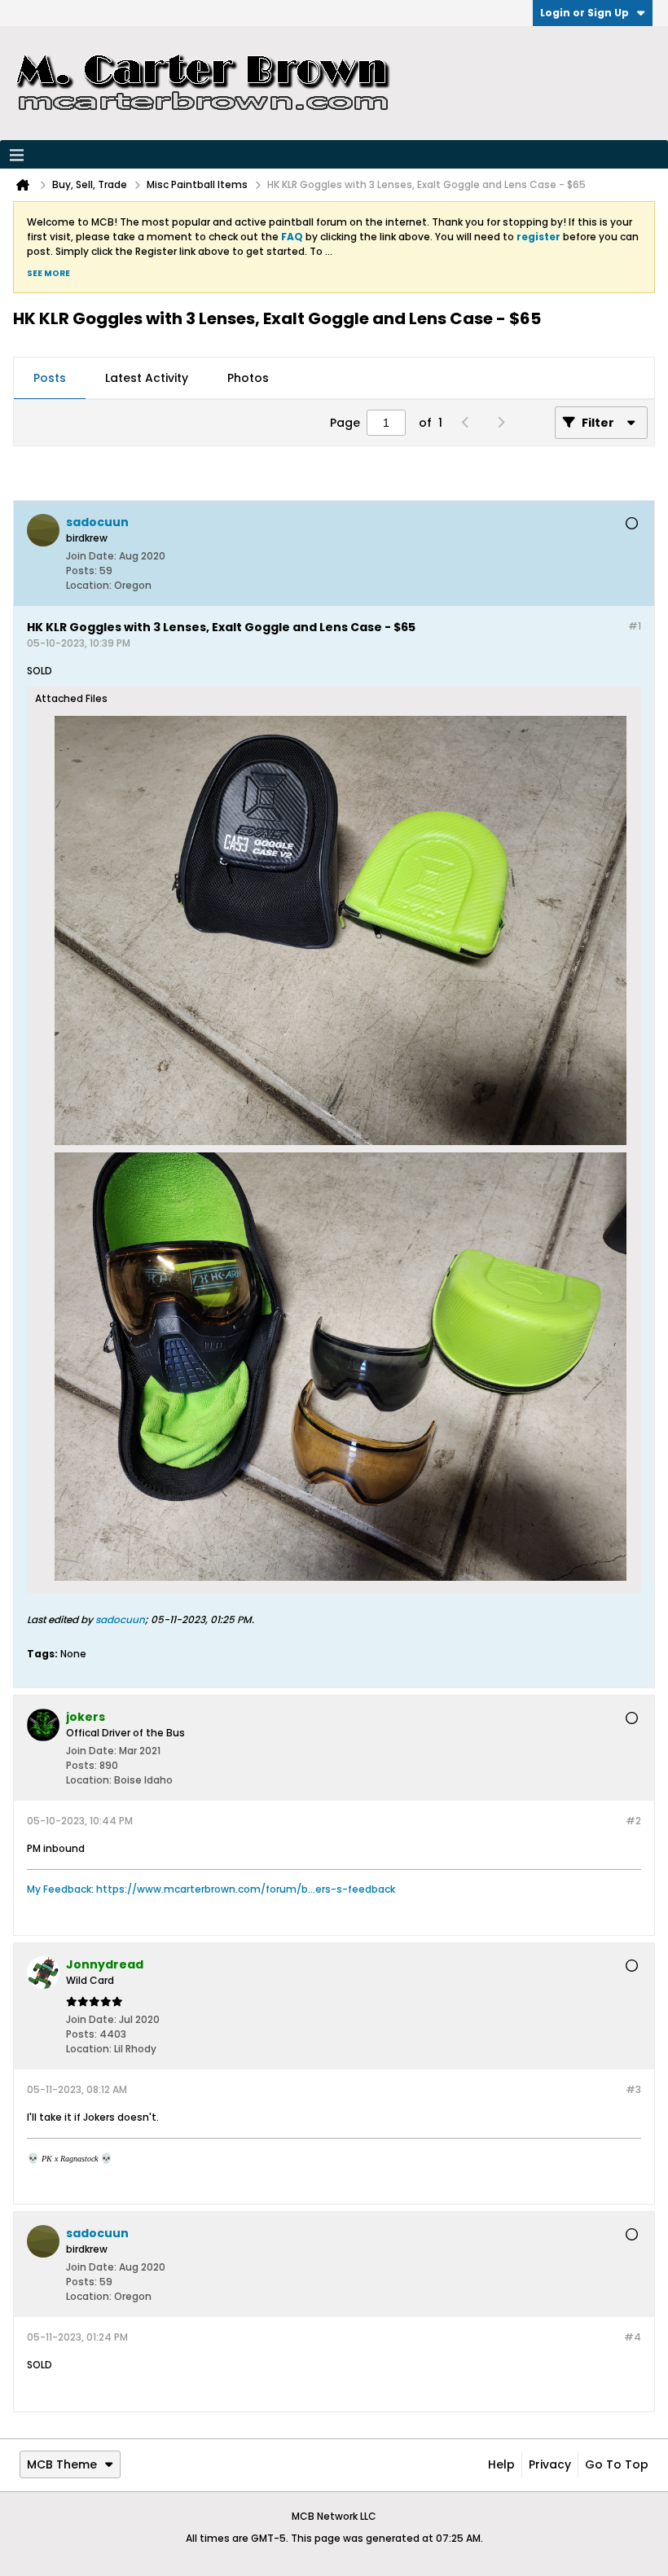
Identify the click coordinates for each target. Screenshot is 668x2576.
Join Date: (91, 556)
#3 (633, 2089)
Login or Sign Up (584, 13)
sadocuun (120, 1619)
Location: (89, 585)
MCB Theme (62, 2464)
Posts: (81, 570)
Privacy (550, 2464)
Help (501, 2464)
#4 (633, 2337)
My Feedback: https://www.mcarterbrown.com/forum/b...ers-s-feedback (211, 1889)
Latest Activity (147, 378)
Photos (248, 378)
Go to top (617, 2464)
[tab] (50, 379)
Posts (50, 378)
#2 (633, 1821)
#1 (635, 626)
